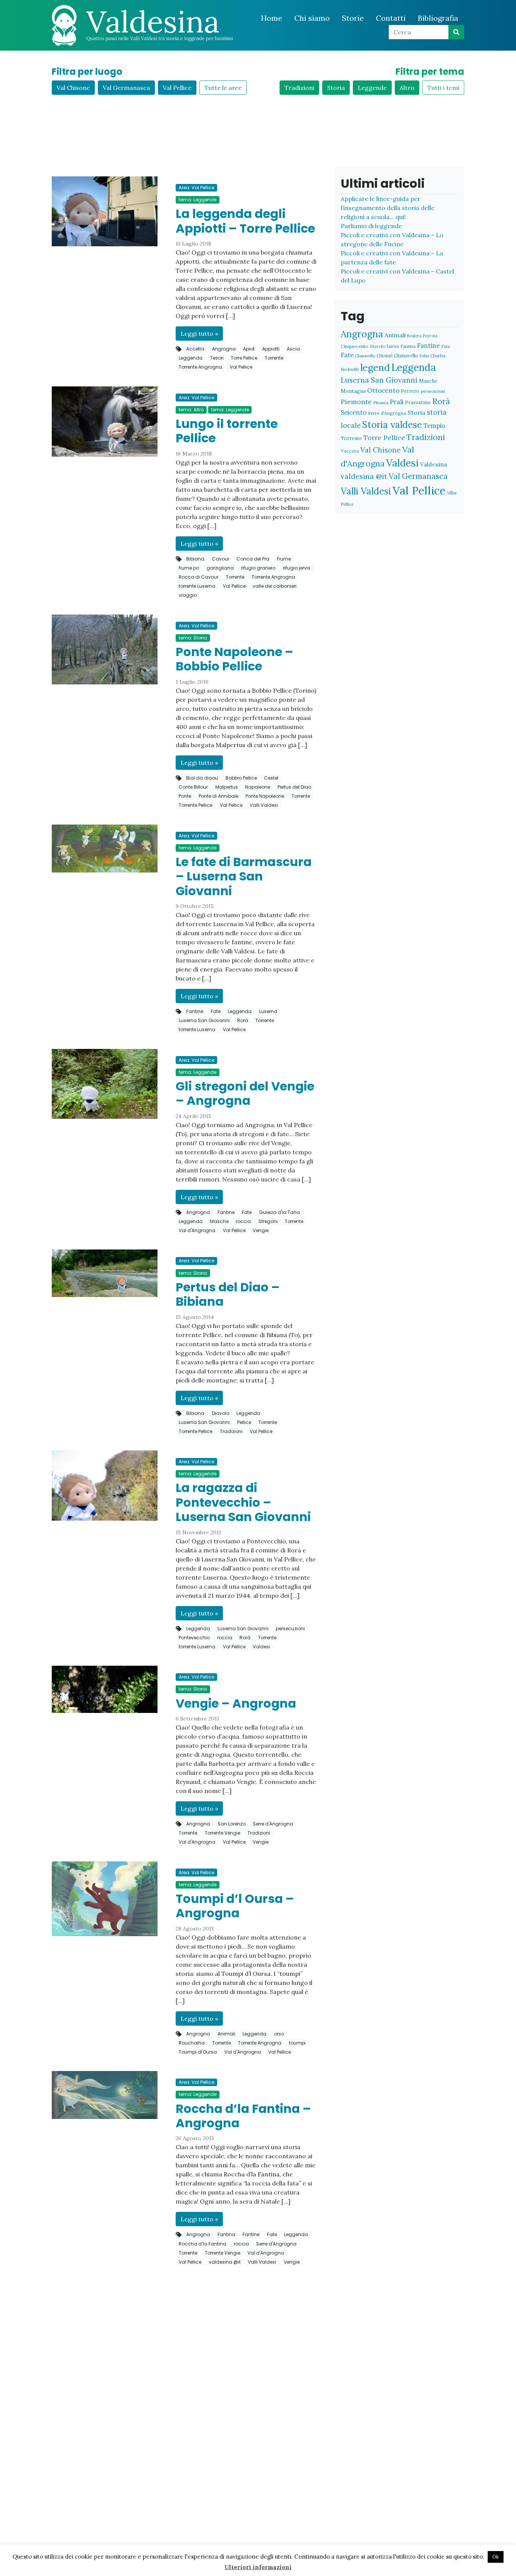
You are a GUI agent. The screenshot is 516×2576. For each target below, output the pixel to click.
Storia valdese (392, 425)
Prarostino (418, 402)
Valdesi (261, 1647)
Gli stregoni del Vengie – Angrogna (245, 1093)
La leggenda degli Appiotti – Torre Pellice (245, 221)
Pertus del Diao (294, 787)
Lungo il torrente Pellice (227, 431)
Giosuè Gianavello (397, 356)
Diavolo (221, 1413)
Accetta (195, 349)
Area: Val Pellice (196, 188)
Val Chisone (73, 88)
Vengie (261, 1230)
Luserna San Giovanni (204, 1020)
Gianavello (365, 356)
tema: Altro (191, 410)
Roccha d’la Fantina (202, 2244)
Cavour (221, 559)
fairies (393, 346)
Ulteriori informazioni (258, 2567)
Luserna (268, 1011)
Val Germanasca (126, 88)
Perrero (410, 391)
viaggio (188, 595)
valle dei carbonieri (275, 586)
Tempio (434, 425)
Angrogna (224, 349)
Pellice (244, 1422)
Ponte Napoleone (265, 796)
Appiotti (271, 349)
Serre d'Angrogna (273, 1824)
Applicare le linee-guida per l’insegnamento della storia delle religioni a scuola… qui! (388, 208)
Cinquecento (355, 346)
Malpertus (227, 787)
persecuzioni (290, 1629)
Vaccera (350, 451)
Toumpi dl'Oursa (198, 2052)
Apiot (249, 349)
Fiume (284, 559)
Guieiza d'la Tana (280, 1212)
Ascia (293, 349)
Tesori (217, 358)
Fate (216, 1011)
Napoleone (258, 787)
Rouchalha (192, 2043)
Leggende (372, 88)
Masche (219, 1221)
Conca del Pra (253, 559)
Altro (407, 88)
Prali (397, 402)
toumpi (297, 2043)
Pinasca (381, 402)
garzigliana (220, 568)
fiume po (189, 568)
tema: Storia (193, 638)
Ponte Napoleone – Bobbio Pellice (234, 659)
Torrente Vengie (222, 1833)
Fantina (226, 2234)
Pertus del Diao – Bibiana (228, 1294)
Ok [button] (496, 2557)
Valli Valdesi (264, 805)
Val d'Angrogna (197, 1230)
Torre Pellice (244, 358)
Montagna (353, 391)
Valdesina (433, 464)
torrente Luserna (197, 586)
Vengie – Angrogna (236, 1703)
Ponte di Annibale (219, 796)
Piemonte (356, 402)
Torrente (274, 358)
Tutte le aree (223, 88)
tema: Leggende (198, 200)
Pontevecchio (194, 1638)
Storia (336, 88)
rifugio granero (258, 568)
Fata (446, 346)
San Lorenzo (232, 1824)
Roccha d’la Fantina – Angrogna (243, 2116)
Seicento (354, 412)
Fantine (195, 1011)
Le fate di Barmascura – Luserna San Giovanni (244, 876)
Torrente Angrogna (200, 367)
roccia (243, 1221)
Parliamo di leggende (371, 226)
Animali (226, 2034)
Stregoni (268, 1221)
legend (375, 367)
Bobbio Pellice (241, 778)
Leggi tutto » (199, 334)
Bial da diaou (202, 778)
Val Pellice (177, 88)
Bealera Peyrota (422, 336)
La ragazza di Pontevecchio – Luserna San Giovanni (243, 1502)
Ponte (185, 796)
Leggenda (191, 358)
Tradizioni (299, 88)
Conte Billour (193, 787)
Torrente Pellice (195, 805)
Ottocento (383, 391)
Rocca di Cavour (199, 577)
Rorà (243, 1020)
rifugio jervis (297, 568)
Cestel (271, 778)
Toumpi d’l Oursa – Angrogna (235, 1906)
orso (279, 2034)
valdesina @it (225, 2262)
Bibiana (195, 559)
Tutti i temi (443, 88)
